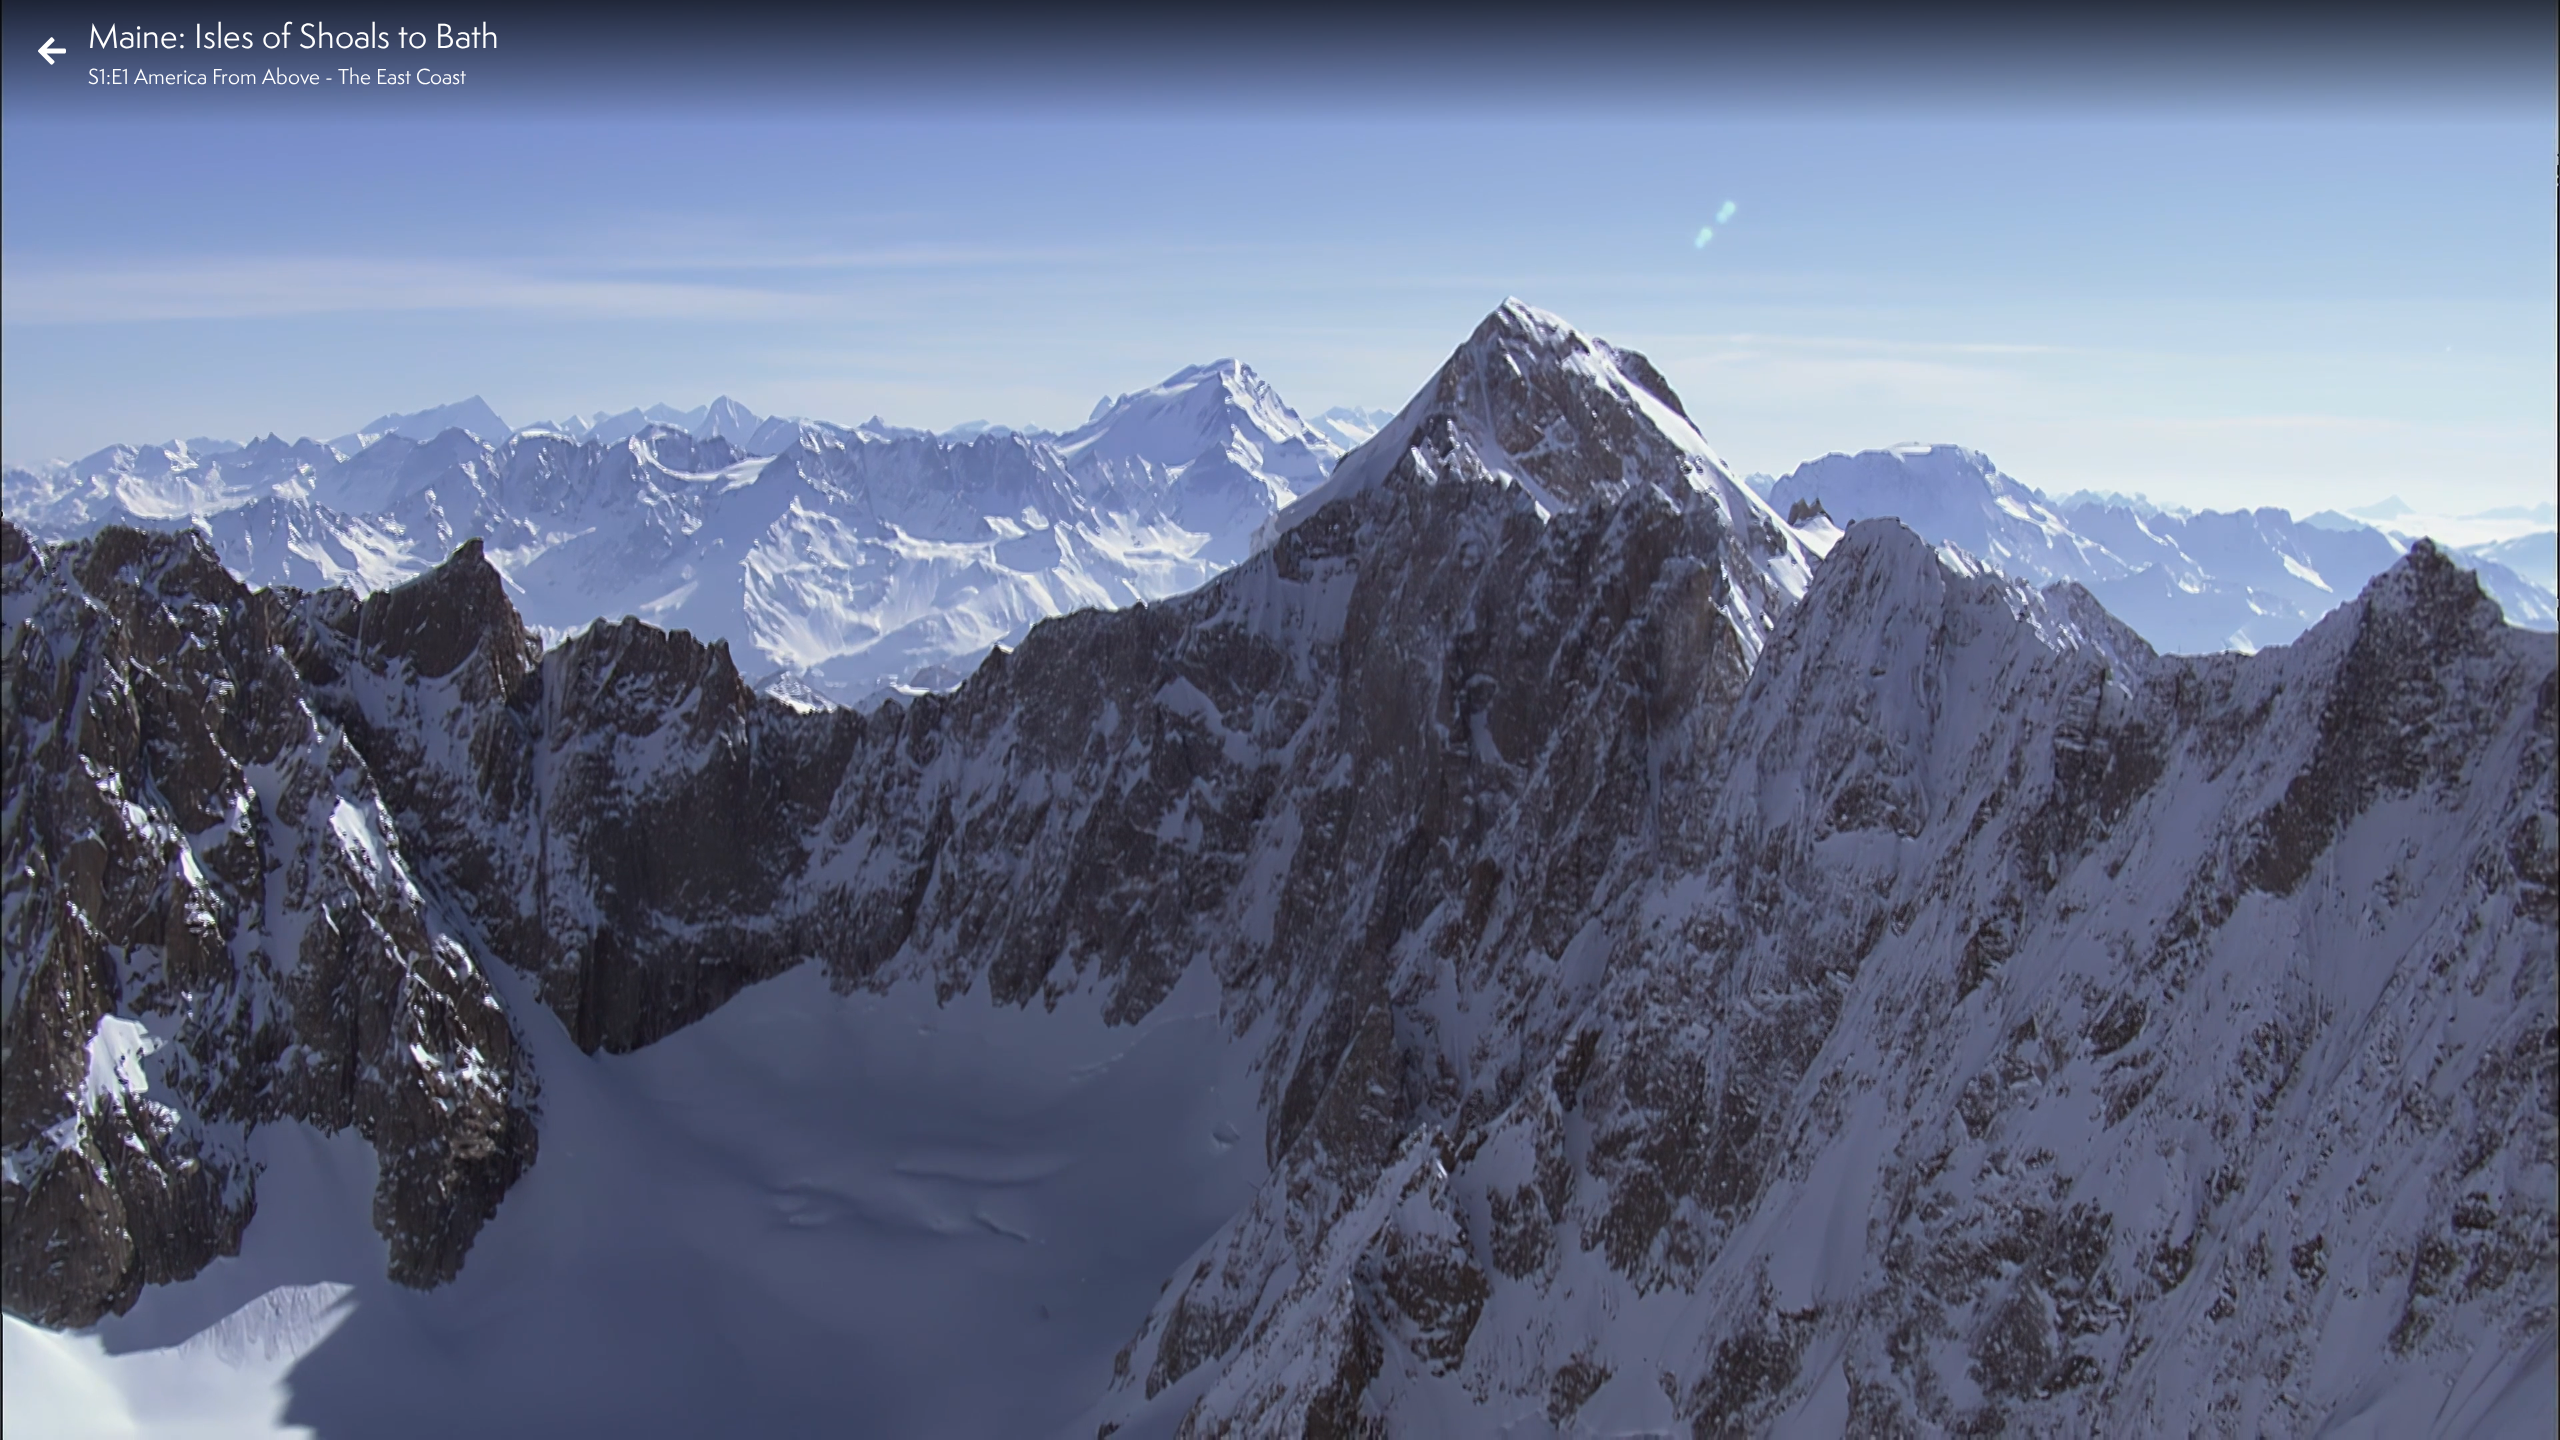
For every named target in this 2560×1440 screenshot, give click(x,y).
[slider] (1273, 1376)
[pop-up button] (2464, 1408)
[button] (32, 1408)
